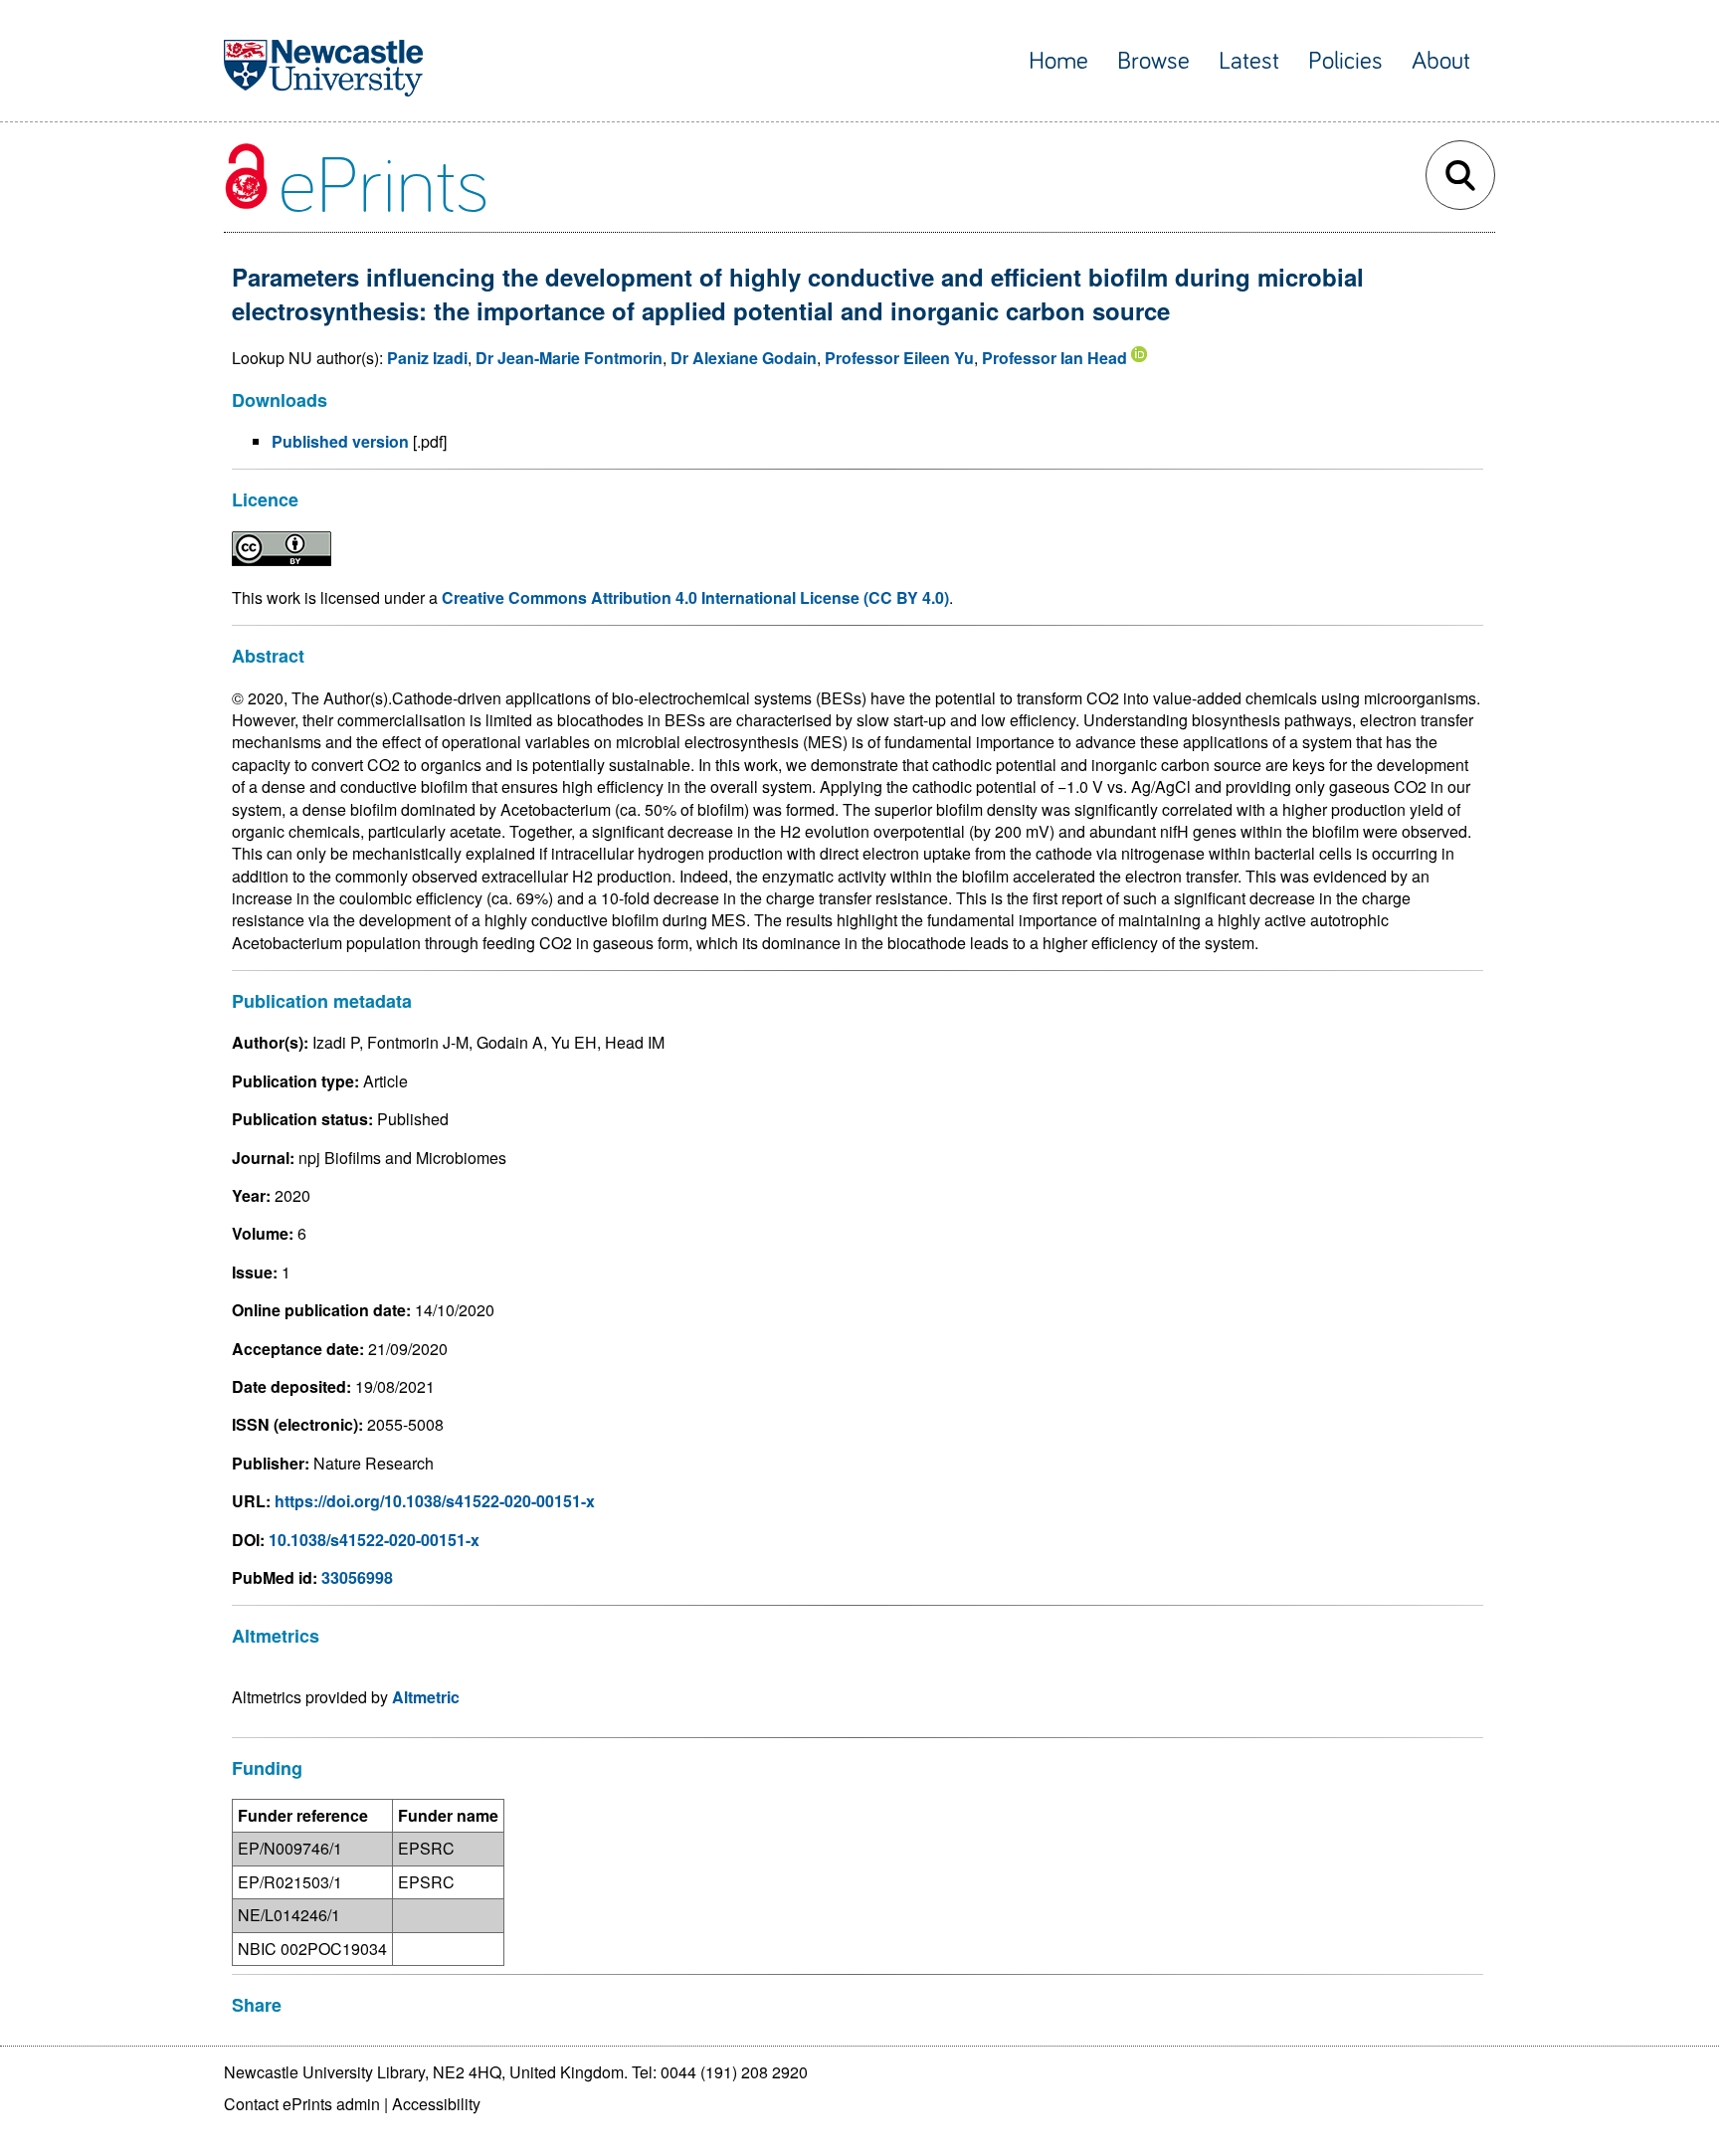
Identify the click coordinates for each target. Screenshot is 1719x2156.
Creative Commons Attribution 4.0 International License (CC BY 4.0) (695, 597)
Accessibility (436, 2104)
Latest (1249, 61)
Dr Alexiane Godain (744, 358)
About (1441, 61)
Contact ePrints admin (302, 2104)
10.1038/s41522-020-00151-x (374, 1540)
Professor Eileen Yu (899, 358)
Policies (1345, 61)
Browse (1153, 61)
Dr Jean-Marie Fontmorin (569, 358)
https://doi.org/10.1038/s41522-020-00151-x (435, 1501)
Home (1058, 61)
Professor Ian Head (1054, 358)
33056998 (357, 1577)
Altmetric (426, 1697)
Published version (340, 441)
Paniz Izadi (427, 358)
